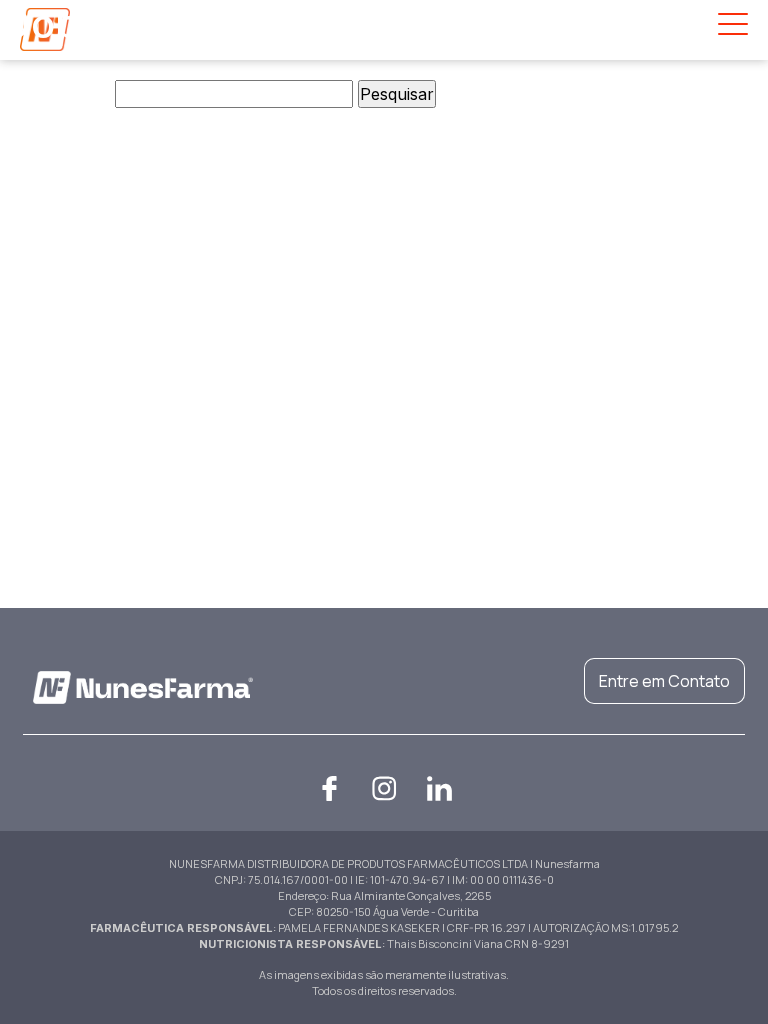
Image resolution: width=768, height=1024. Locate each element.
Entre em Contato (664, 681)
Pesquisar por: (55, 94)
